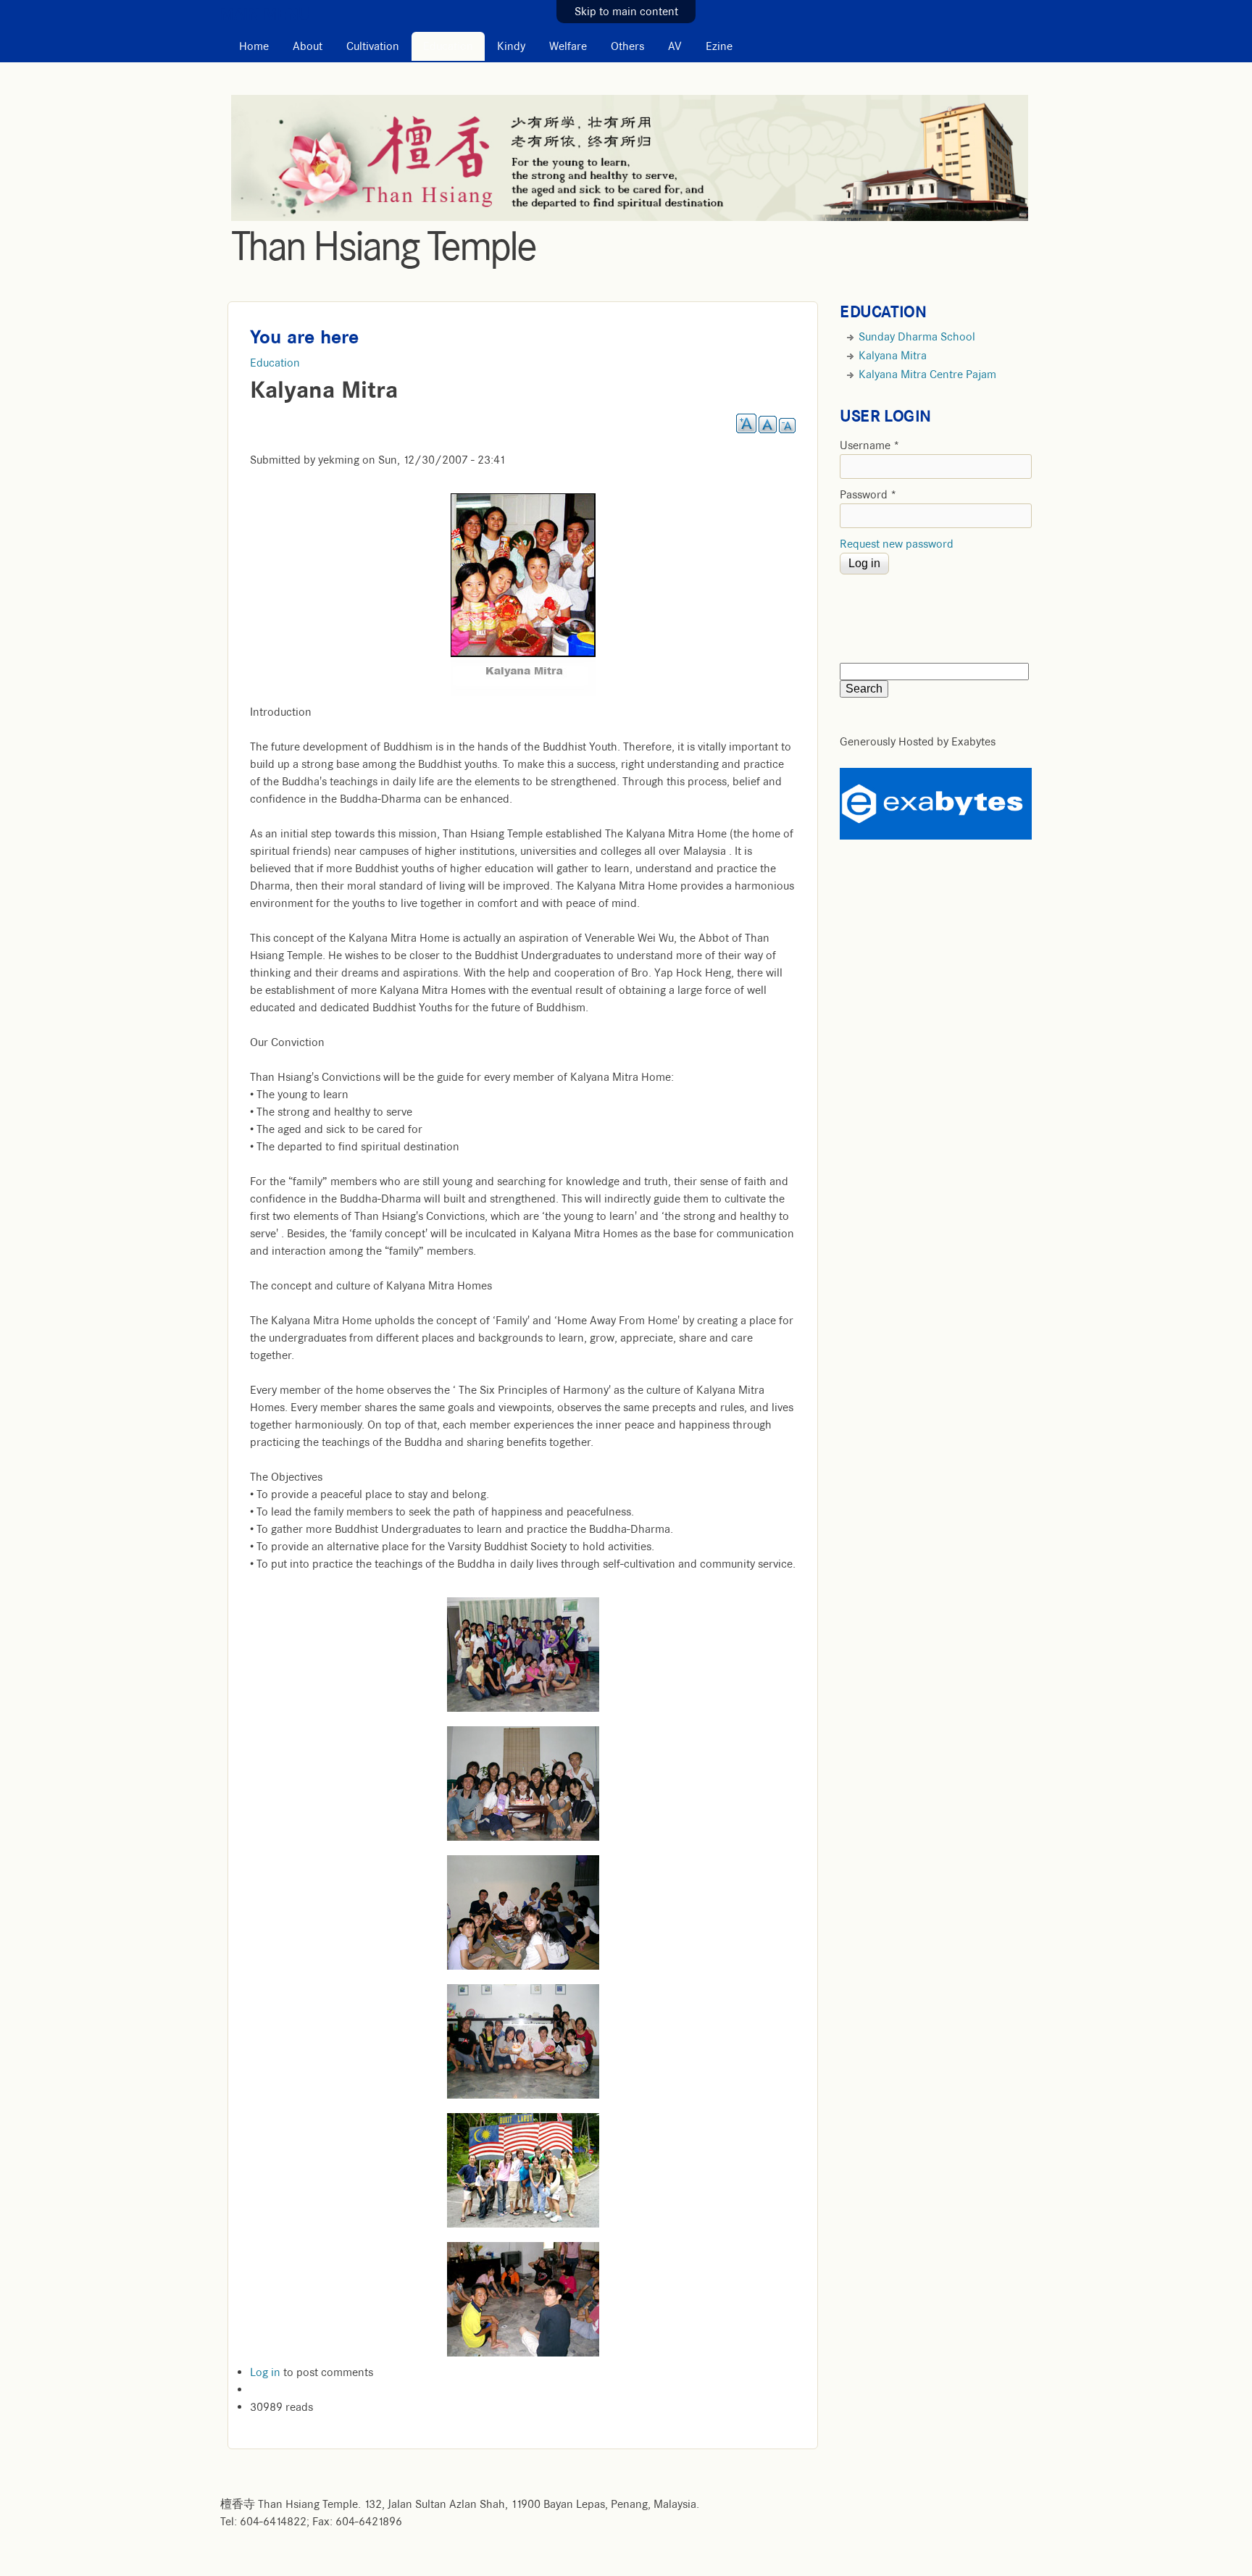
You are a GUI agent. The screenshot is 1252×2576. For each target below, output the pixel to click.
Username (870, 446)
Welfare (568, 46)
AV (675, 46)
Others (627, 46)
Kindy (511, 46)
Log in (265, 2372)
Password (868, 495)
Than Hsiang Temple (383, 246)
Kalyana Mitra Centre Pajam (927, 375)
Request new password (897, 544)
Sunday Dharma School (917, 337)
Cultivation (373, 46)
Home (254, 46)
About (308, 46)
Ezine (719, 46)
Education (448, 46)
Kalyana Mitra (893, 356)
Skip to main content (626, 12)
